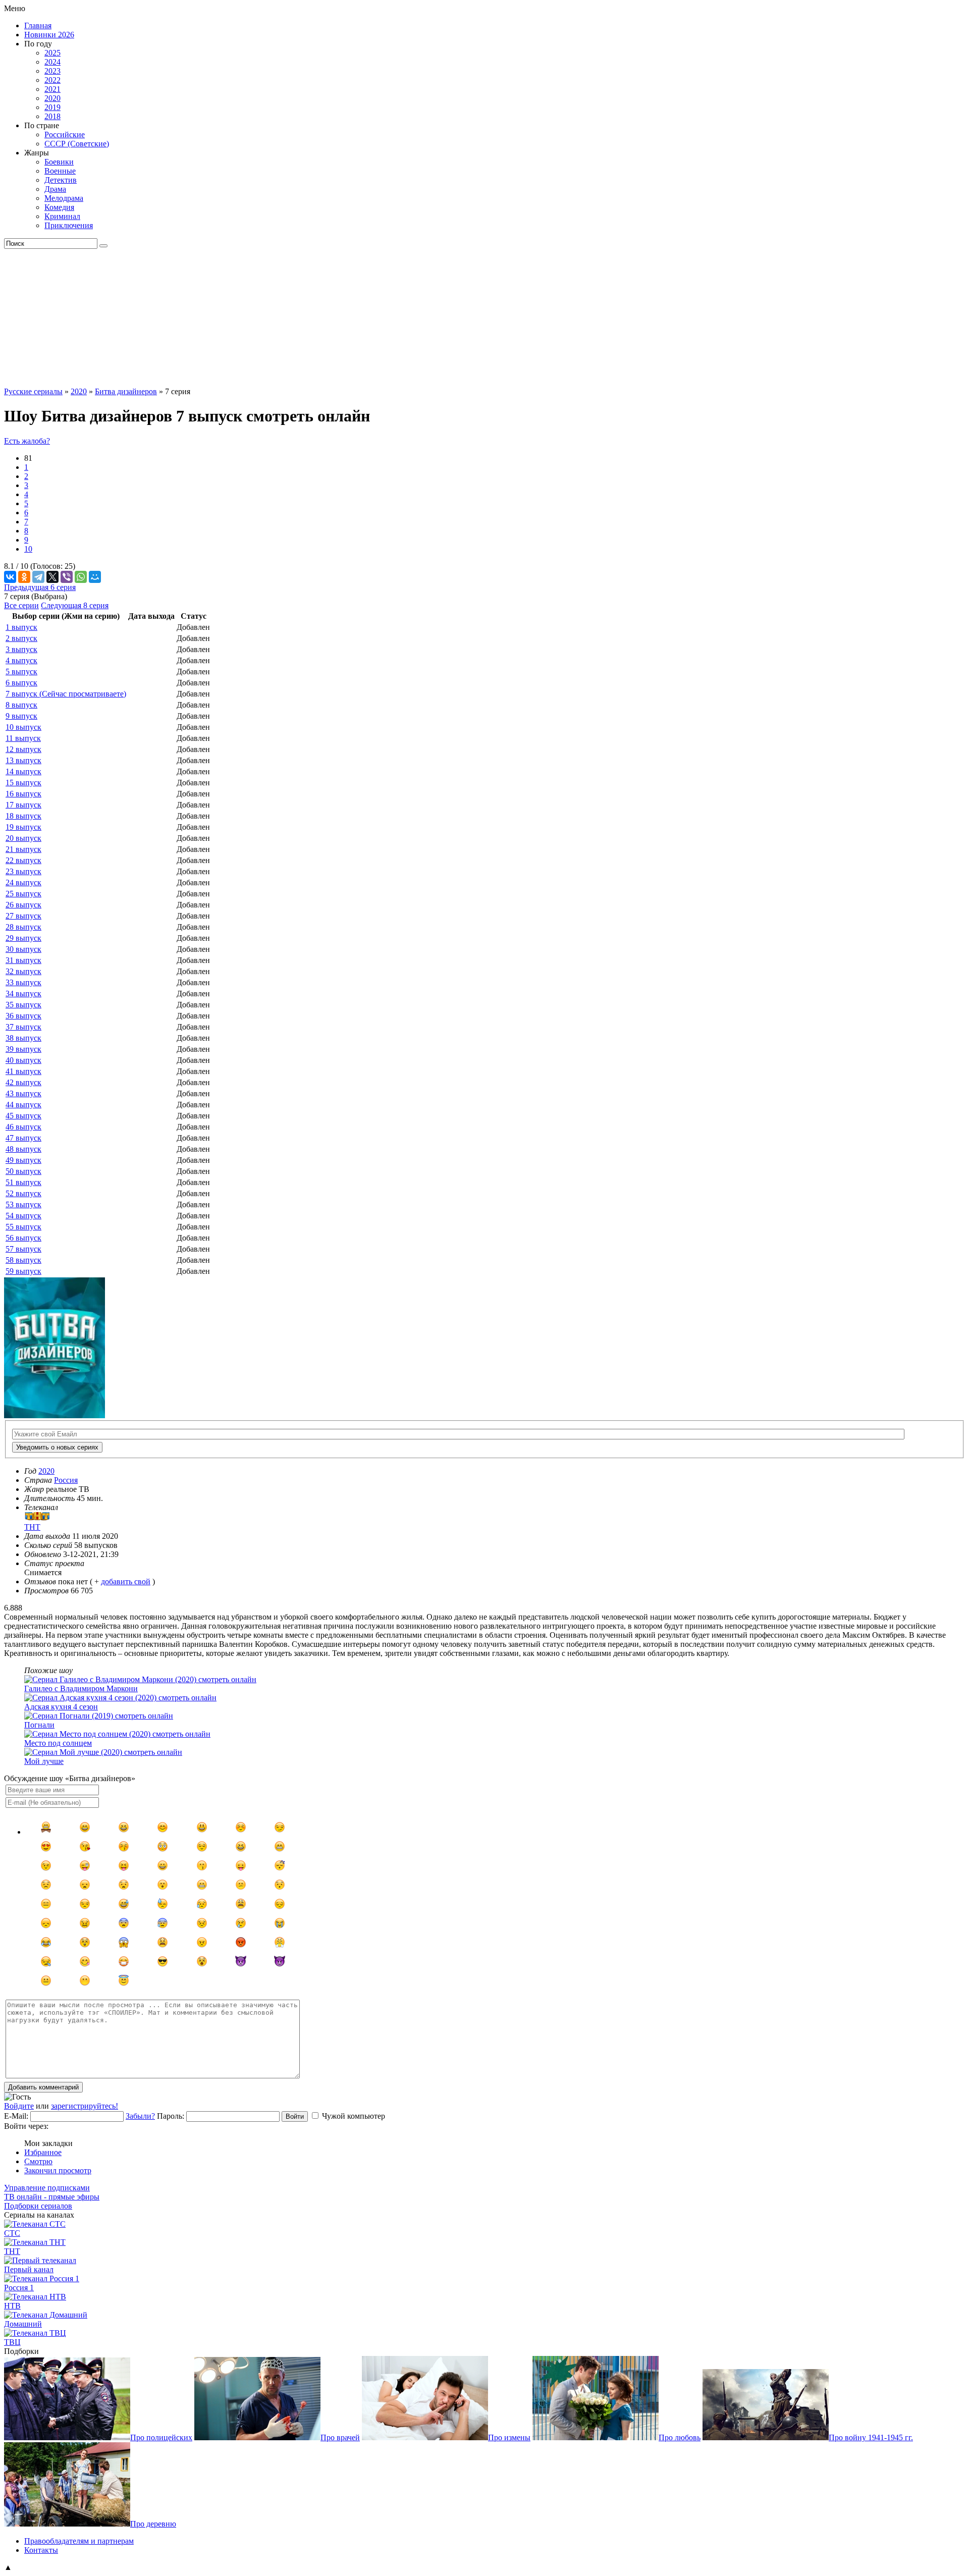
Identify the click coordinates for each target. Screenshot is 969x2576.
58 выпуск (23, 1260)
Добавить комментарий (43, 2087)
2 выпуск (21, 638)
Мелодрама (64, 198)
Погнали (39, 1725)
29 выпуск (23, 938)
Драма (55, 189)
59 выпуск (23, 1271)
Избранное (43, 2152)
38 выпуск (23, 1038)
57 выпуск (23, 1249)
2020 (52, 98)
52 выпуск (23, 1193)
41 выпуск (23, 1071)
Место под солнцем (58, 1743)
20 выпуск (23, 838)
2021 (52, 89)
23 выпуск (23, 871)
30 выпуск (23, 949)
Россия (66, 1480)
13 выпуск (23, 760)
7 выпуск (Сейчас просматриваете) (66, 694)
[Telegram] (38, 577)
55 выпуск (23, 1227)
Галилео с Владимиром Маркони (81, 1688)
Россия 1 (19, 2288)
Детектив (61, 180)
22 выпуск (23, 860)
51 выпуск (23, 1182)
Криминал (62, 216)
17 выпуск (23, 805)
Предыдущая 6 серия (40, 587)
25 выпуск (23, 894)
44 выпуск (23, 1105)
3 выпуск (21, 649)
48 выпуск (23, 1149)
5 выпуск (21, 672)
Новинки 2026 (49, 35)
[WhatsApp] (81, 577)
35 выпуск (23, 1005)
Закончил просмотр (58, 2170)
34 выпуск (23, 994)
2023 (52, 71)
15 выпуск (23, 783)
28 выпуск (23, 927)
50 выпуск (23, 1171)
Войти (295, 2116)
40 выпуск (23, 1060)
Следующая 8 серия (75, 605)
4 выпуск (21, 660)
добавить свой (126, 1581)
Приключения (69, 225)
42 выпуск (23, 1082)
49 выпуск (23, 1160)
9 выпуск (21, 716)
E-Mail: (16, 2116)
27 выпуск (23, 916)
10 (28, 549)
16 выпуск (23, 794)
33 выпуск (23, 982)
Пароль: (171, 2116)
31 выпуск (23, 960)
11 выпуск (23, 738)
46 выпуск (23, 1127)
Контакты (41, 2550)
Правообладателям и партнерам (79, 2541)
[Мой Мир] (95, 577)
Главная (38, 25)
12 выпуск (23, 749)
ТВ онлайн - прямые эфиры (52, 2197)
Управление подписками (47, 2188)
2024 (52, 62)
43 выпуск (23, 1093)
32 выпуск (23, 971)
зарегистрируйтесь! (85, 2106)
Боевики (59, 162)
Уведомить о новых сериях (57, 1447)
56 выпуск (23, 1238)
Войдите (19, 2106)
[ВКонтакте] (10, 577)
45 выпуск (23, 1116)
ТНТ (12, 2251)
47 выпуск (23, 1138)
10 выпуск (23, 727)
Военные (60, 171)
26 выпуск (23, 905)
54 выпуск (23, 1216)
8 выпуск (21, 705)
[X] (52, 577)
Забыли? (140, 2116)
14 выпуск (23, 771)
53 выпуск (23, 1204)
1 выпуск (21, 627)
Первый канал (29, 2269)
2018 (52, 116)
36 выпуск (23, 1016)
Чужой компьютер (354, 2116)
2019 (52, 107)
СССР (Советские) (77, 144)
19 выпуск (23, 827)
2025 (52, 53)
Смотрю (38, 2161)
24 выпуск (23, 882)
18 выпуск (23, 816)
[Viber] (67, 577)
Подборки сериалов (38, 2206)
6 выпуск (21, 683)
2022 (52, 80)
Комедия (59, 207)
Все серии (21, 605)
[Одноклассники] (24, 577)
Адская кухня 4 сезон (61, 1707)
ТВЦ (12, 2342)
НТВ (12, 2306)
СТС (12, 2233)
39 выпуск (23, 1049)
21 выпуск (23, 849)
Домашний (23, 2324)
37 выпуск (23, 1027)
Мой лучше (44, 1761)
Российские (65, 135)
